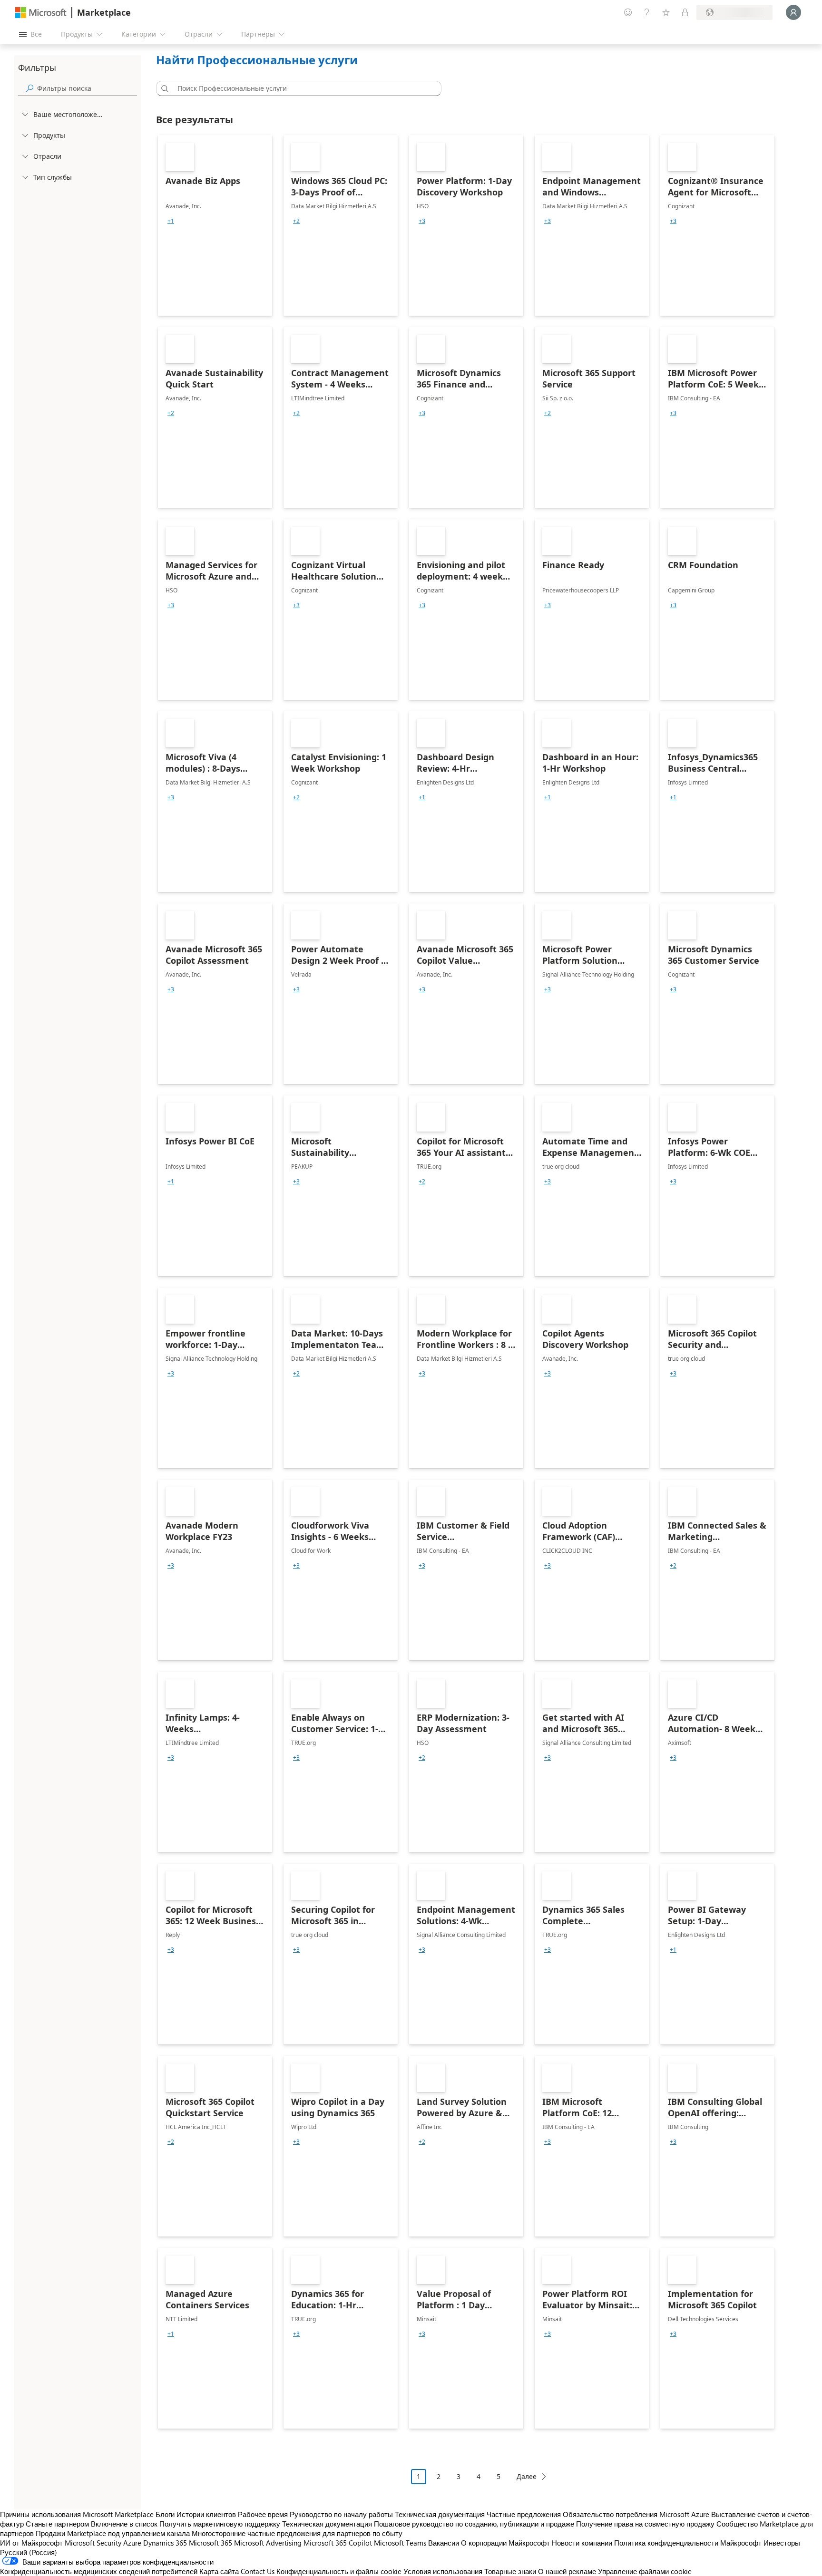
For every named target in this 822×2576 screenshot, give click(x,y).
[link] (215, 225)
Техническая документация (440, 2514)
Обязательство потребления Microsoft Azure (637, 2514)
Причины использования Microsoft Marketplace (77, 2514)
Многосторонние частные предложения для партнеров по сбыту (297, 2533)
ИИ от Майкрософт (31, 2543)
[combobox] (302, 88)
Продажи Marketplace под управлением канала (113, 2533)
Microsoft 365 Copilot (338, 2543)
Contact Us (258, 2571)
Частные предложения (524, 2514)
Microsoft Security (93, 2543)
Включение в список (124, 2524)
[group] (171, 221)
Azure (132, 2543)
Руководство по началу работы (341, 2514)
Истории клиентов (206, 2514)
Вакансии (444, 2543)
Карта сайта (219, 2571)
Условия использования (443, 2571)
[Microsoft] (41, 13)
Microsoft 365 (210, 2543)
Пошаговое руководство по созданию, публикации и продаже (474, 2524)
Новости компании (582, 2543)
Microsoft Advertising (268, 2543)
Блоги (165, 2514)
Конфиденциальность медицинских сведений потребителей (99, 2571)
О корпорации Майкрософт (505, 2543)
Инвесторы (782, 2543)
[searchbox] (87, 88)
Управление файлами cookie (645, 2571)
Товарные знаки (510, 2571)
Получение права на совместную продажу (645, 2524)
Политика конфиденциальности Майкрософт (688, 2543)
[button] (163, 88)
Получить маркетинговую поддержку (220, 2524)
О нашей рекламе (567, 2571)
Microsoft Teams (400, 2543)
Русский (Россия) (29, 2552)
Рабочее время (263, 2514)
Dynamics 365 (165, 2543)
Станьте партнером (57, 2524)
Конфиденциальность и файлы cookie (339, 2571)
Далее (527, 2476)
